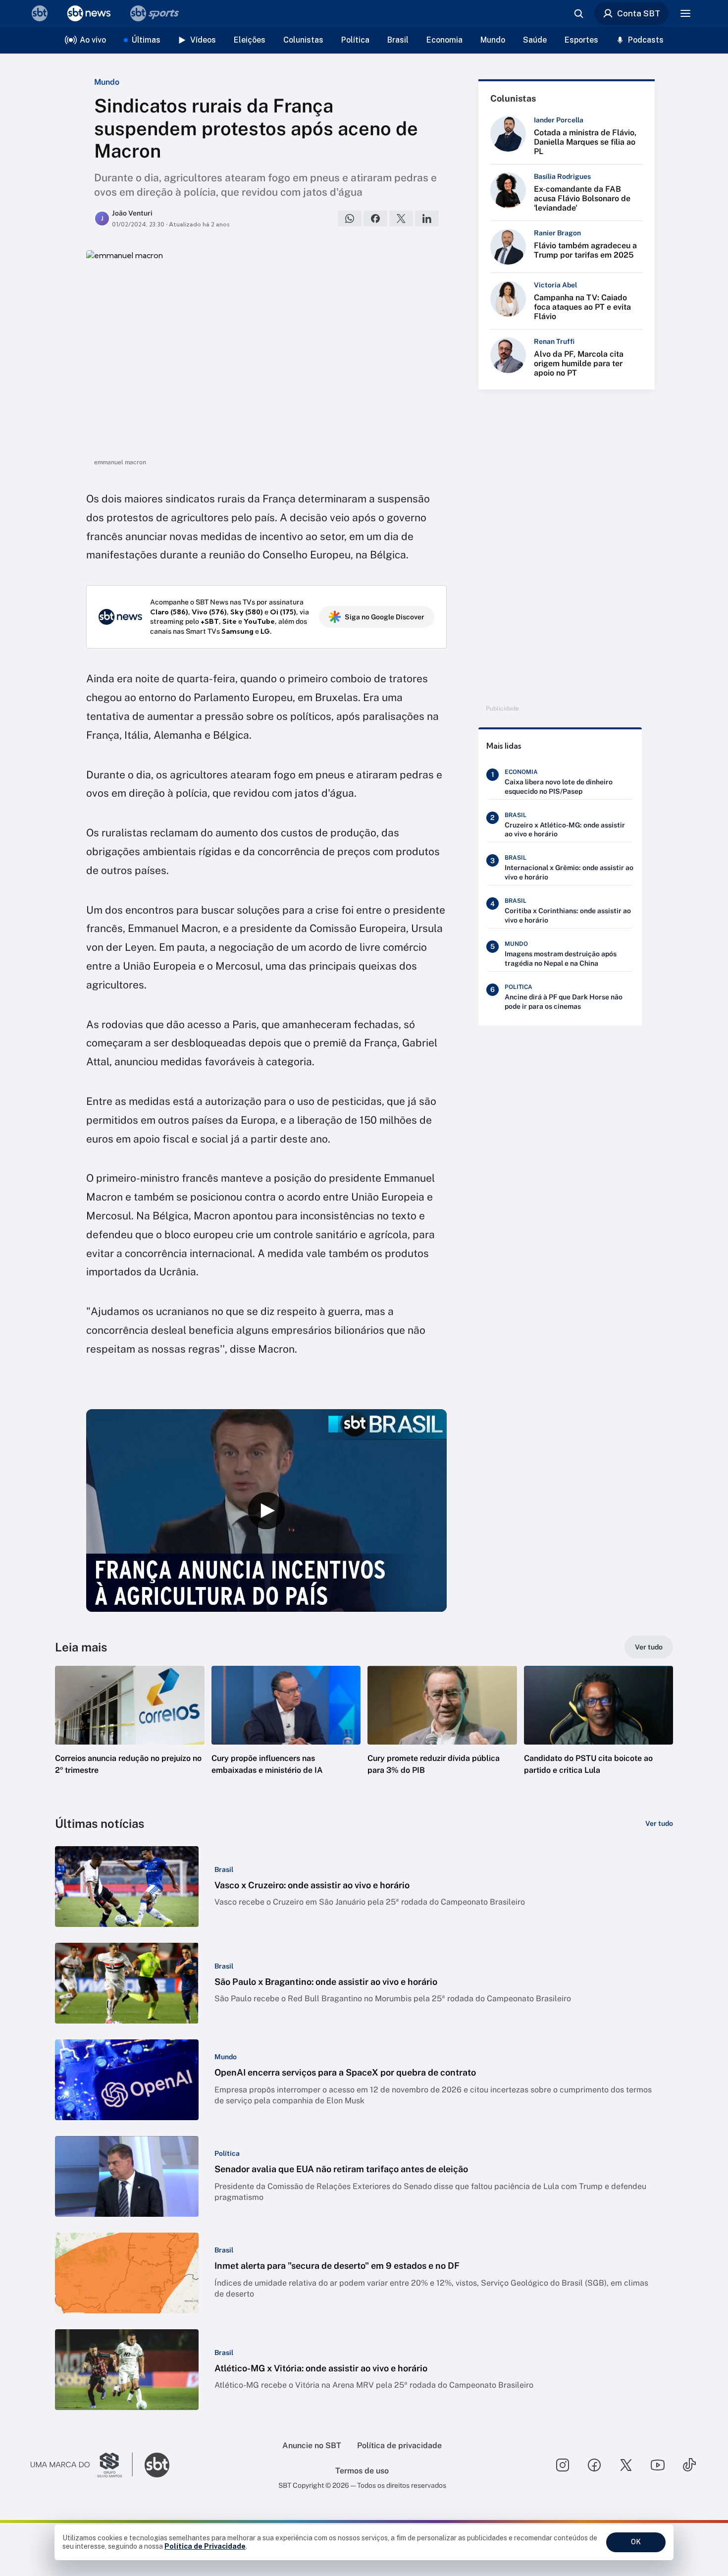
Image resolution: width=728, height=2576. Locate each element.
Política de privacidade (399, 2445)
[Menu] (685, 13)
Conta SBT (639, 13)
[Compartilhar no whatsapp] (350, 219)
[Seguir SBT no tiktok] (689, 2465)
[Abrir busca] (578, 13)
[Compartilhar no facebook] (375, 219)
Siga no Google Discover (385, 617)
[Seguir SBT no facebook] (594, 2465)
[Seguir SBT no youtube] (658, 2465)
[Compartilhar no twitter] (401, 219)
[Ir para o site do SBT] (157, 2465)
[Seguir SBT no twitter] (626, 2465)
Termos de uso (362, 2471)
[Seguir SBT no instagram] (563, 2465)
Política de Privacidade (205, 2546)
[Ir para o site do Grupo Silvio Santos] (82, 2465)
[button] (130, 1735)
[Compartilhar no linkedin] (427, 219)
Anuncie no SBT (312, 2445)
